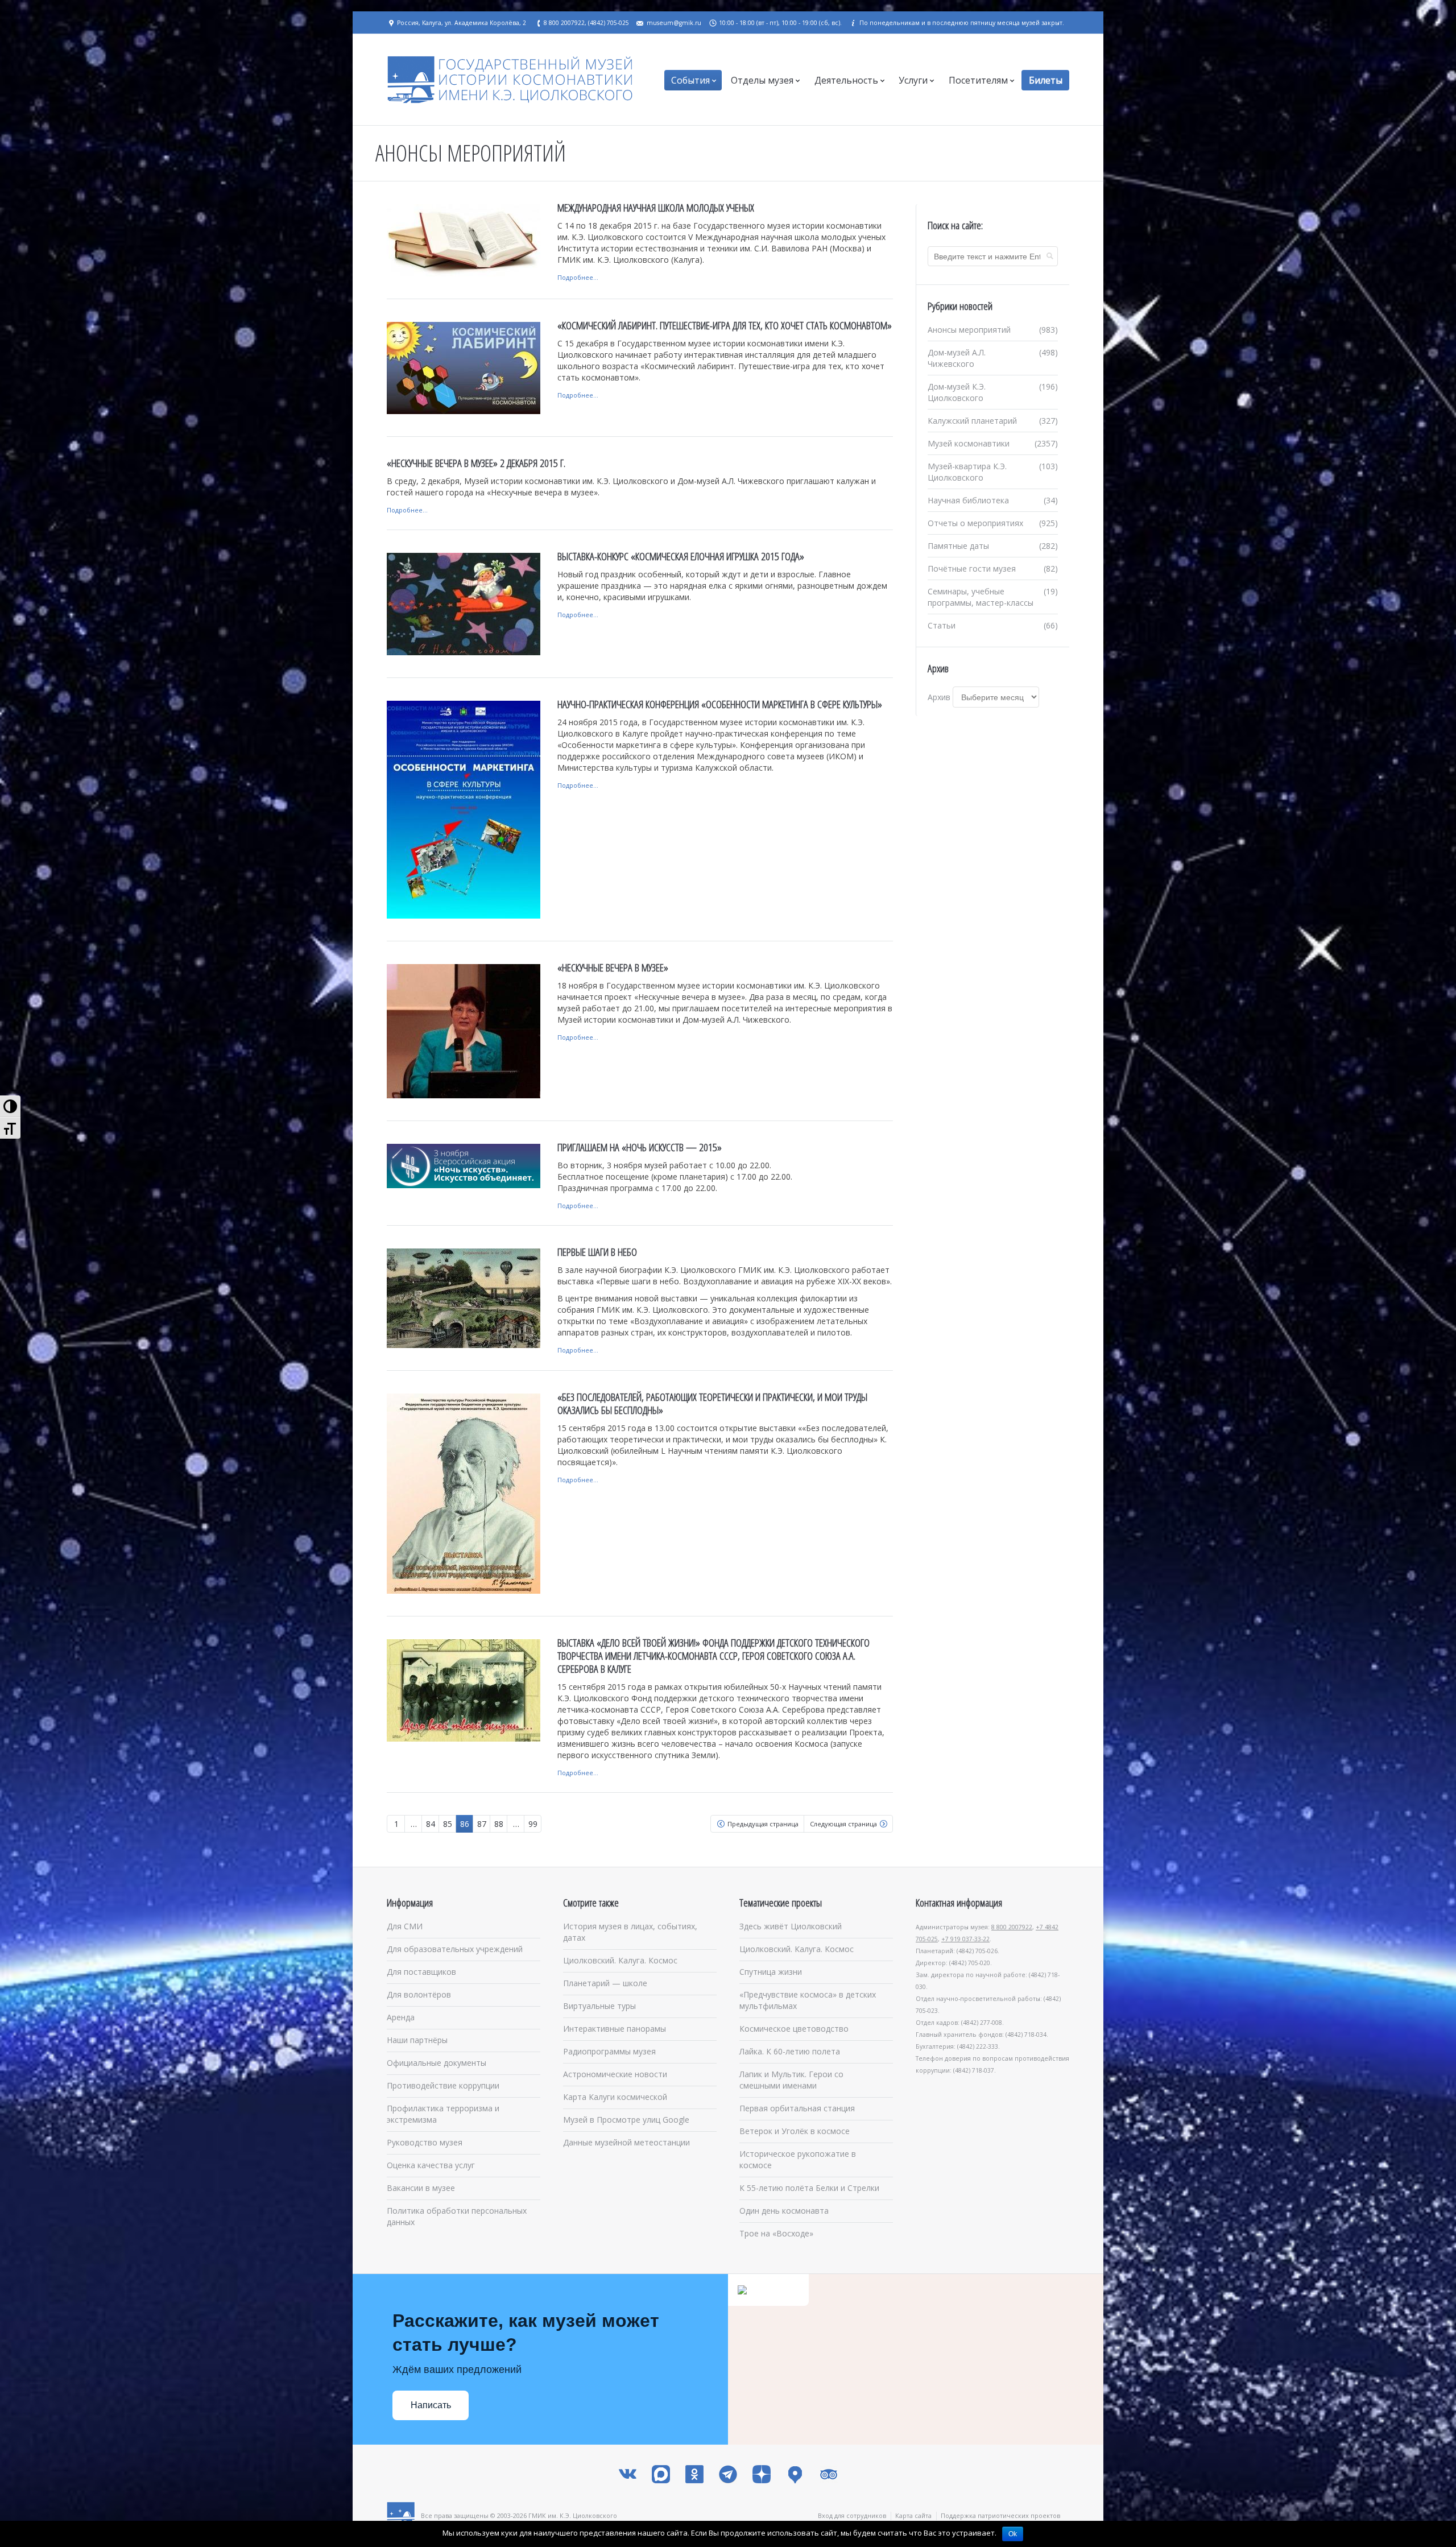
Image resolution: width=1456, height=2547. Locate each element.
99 (533, 1824)
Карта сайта (913, 2515)
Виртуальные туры (599, 2006)
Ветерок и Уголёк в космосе (795, 2131)
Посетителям (978, 80)
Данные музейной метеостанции (626, 2142)
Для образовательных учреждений (455, 1949)
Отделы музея (762, 80)
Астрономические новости (615, 2074)
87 (482, 1824)
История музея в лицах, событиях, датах (630, 1932)
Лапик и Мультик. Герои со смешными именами (791, 2080)
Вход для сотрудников (852, 2515)
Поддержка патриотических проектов (1000, 2515)
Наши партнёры (417, 2040)
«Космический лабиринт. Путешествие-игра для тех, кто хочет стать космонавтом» (725, 325)
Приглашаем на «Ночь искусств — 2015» (640, 1147)
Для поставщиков (421, 1972)
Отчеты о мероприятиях (975, 523)
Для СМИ (405, 1926)
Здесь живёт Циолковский (791, 1926)
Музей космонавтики (969, 443)
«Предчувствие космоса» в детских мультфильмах (808, 2000)
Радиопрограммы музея (609, 2051)
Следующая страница (843, 1824)
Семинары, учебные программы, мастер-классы (981, 597)
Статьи (942, 625)
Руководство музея (425, 2142)
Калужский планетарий (972, 421)
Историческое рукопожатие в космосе (798, 2159)
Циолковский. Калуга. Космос (620, 1960)
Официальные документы (437, 2063)
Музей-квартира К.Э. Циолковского (967, 472)
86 (465, 1824)
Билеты (1046, 80)
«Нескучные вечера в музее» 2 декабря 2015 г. (476, 463)
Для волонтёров (419, 1994)
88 (499, 1824)
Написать (431, 2405)
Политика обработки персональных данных (457, 2216)
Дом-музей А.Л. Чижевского (957, 358)
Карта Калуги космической (615, 2097)
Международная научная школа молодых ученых (656, 208)
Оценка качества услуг (431, 2165)
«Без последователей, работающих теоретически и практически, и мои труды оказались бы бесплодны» (712, 1403)
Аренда (401, 2017)
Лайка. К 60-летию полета (790, 2051)
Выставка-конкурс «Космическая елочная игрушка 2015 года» (681, 556)
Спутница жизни (771, 1972)
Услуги (913, 80)
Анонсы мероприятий (969, 330)
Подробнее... (578, 277)
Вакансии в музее (421, 2188)
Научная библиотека (968, 500)
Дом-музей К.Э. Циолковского (957, 392)
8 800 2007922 (1012, 1927)
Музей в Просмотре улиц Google (626, 2120)
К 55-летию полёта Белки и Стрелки (809, 2188)
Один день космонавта (784, 2211)
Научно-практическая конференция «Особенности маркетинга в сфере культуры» (720, 704)
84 (431, 1824)
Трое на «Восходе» (776, 2233)
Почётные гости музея (972, 568)
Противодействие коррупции (443, 2085)
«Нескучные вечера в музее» (613, 967)
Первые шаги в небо (597, 1252)
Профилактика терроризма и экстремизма (443, 2114)
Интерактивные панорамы (615, 2029)
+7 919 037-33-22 (965, 1939)
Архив (939, 697)
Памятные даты (958, 546)
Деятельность (846, 80)
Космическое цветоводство (794, 2029)
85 (448, 1824)
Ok (1013, 2534)
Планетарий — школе (605, 1983)
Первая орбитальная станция (797, 2108)
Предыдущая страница (763, 1824)
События (690, 80)
